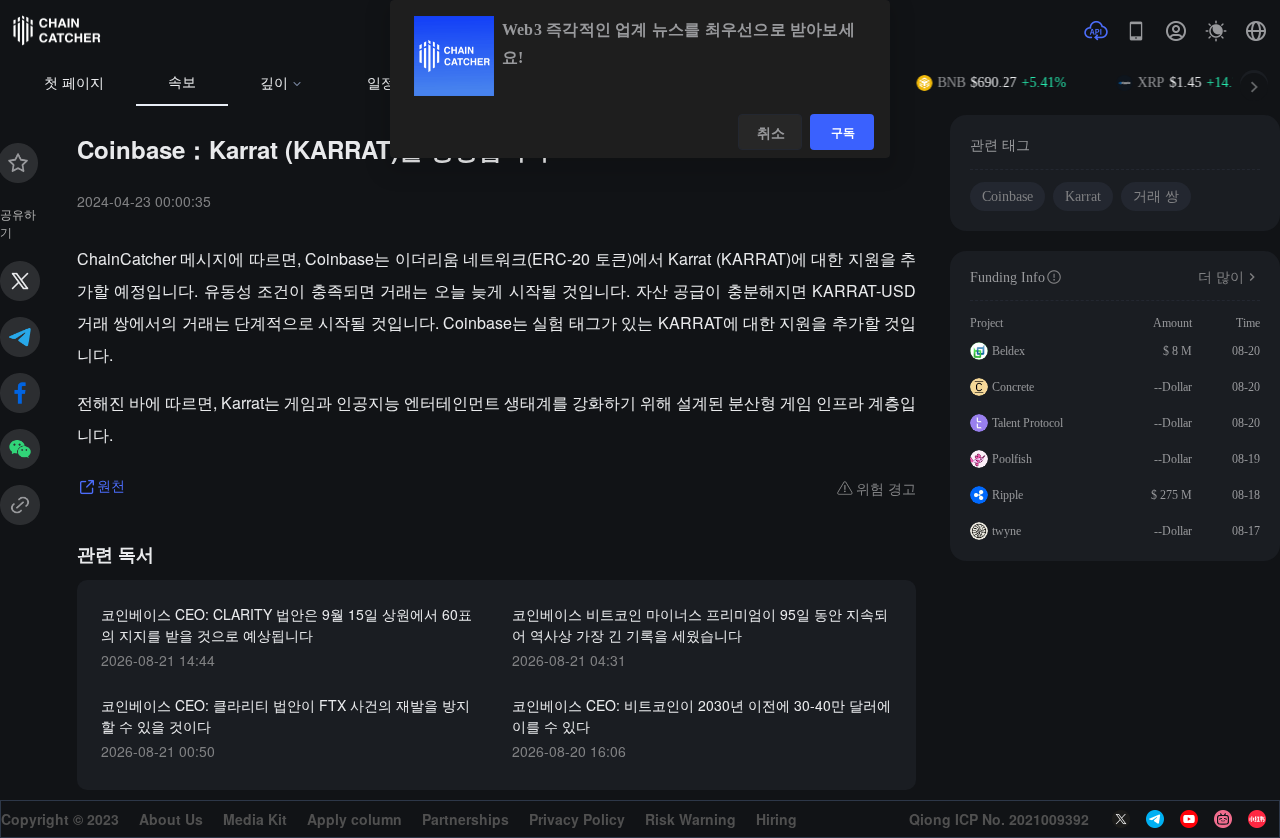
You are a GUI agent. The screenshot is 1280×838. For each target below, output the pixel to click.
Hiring (776, 819)
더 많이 (1221, 277)
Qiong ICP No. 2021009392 (999, 819)
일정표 (388, 83)
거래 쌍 (1156, 196)
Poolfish (1012, 459)
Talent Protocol (1027, 423)
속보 (182, 82)
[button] (1256, 31)
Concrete (1013, 387)
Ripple (1007, 495)
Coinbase (1007, 196)
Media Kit (255, 819)
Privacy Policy (577, 819)
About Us (171, 819)
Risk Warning (690, 819)
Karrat (1083, 196)
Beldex (1008, 351)
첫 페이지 (74, 83)
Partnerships (465, 819)
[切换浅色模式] (1216, 31)
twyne (1006, 531)
